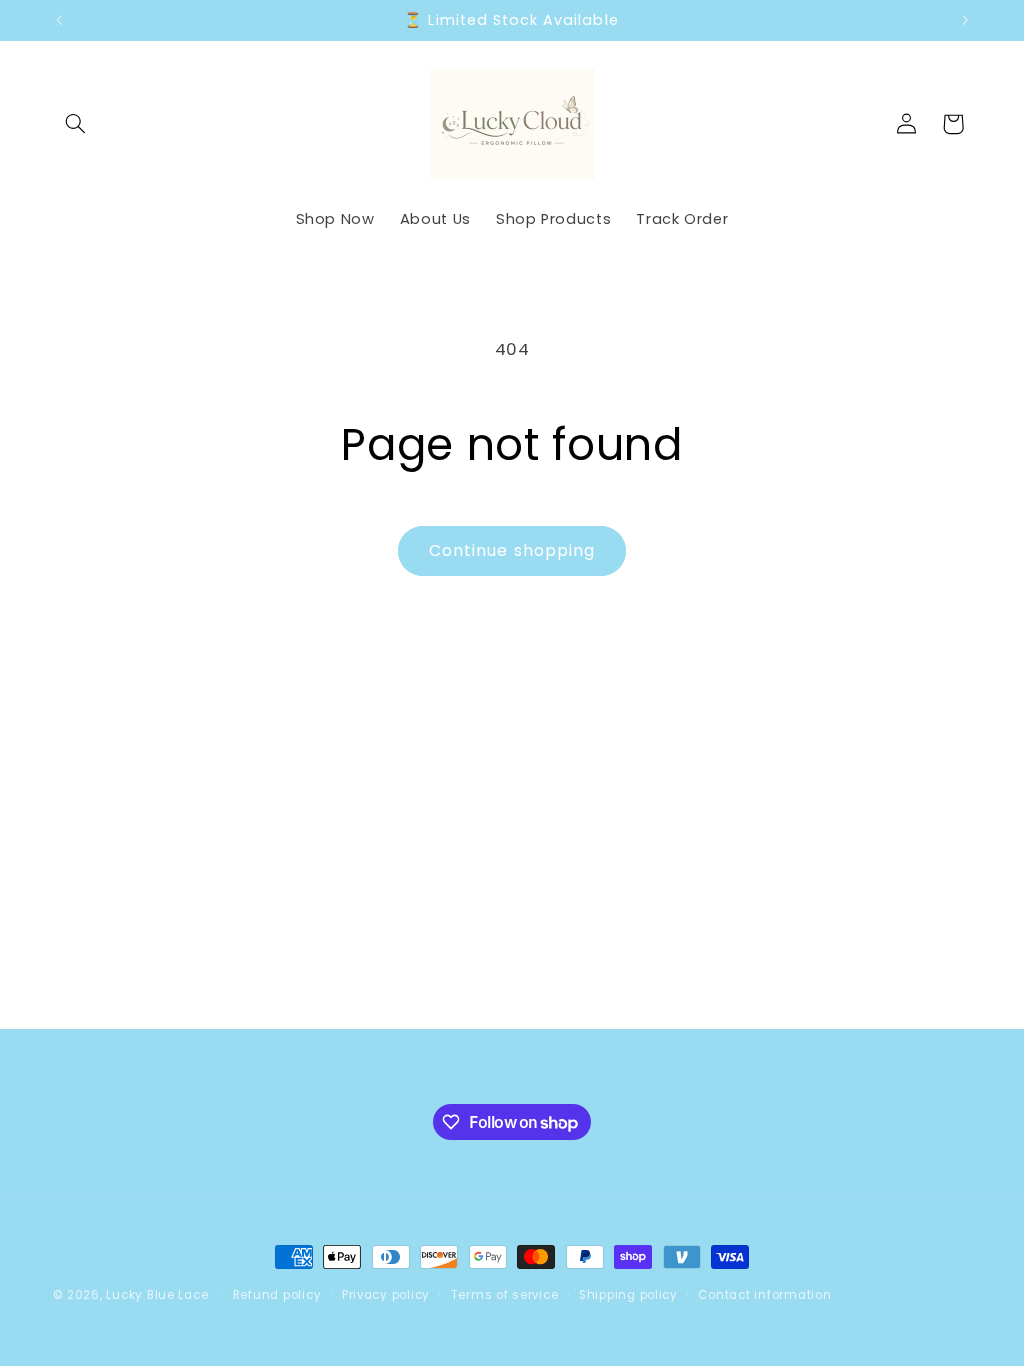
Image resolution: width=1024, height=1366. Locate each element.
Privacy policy (386, 1295)
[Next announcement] (965, 20)
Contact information (764, 1295)
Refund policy (277, 1295)
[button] (76, 124)
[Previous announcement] (59, 20)
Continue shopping (512, 550)
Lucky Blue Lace (157, 1295)
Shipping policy (628, 1295)
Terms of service (505, 1295)
